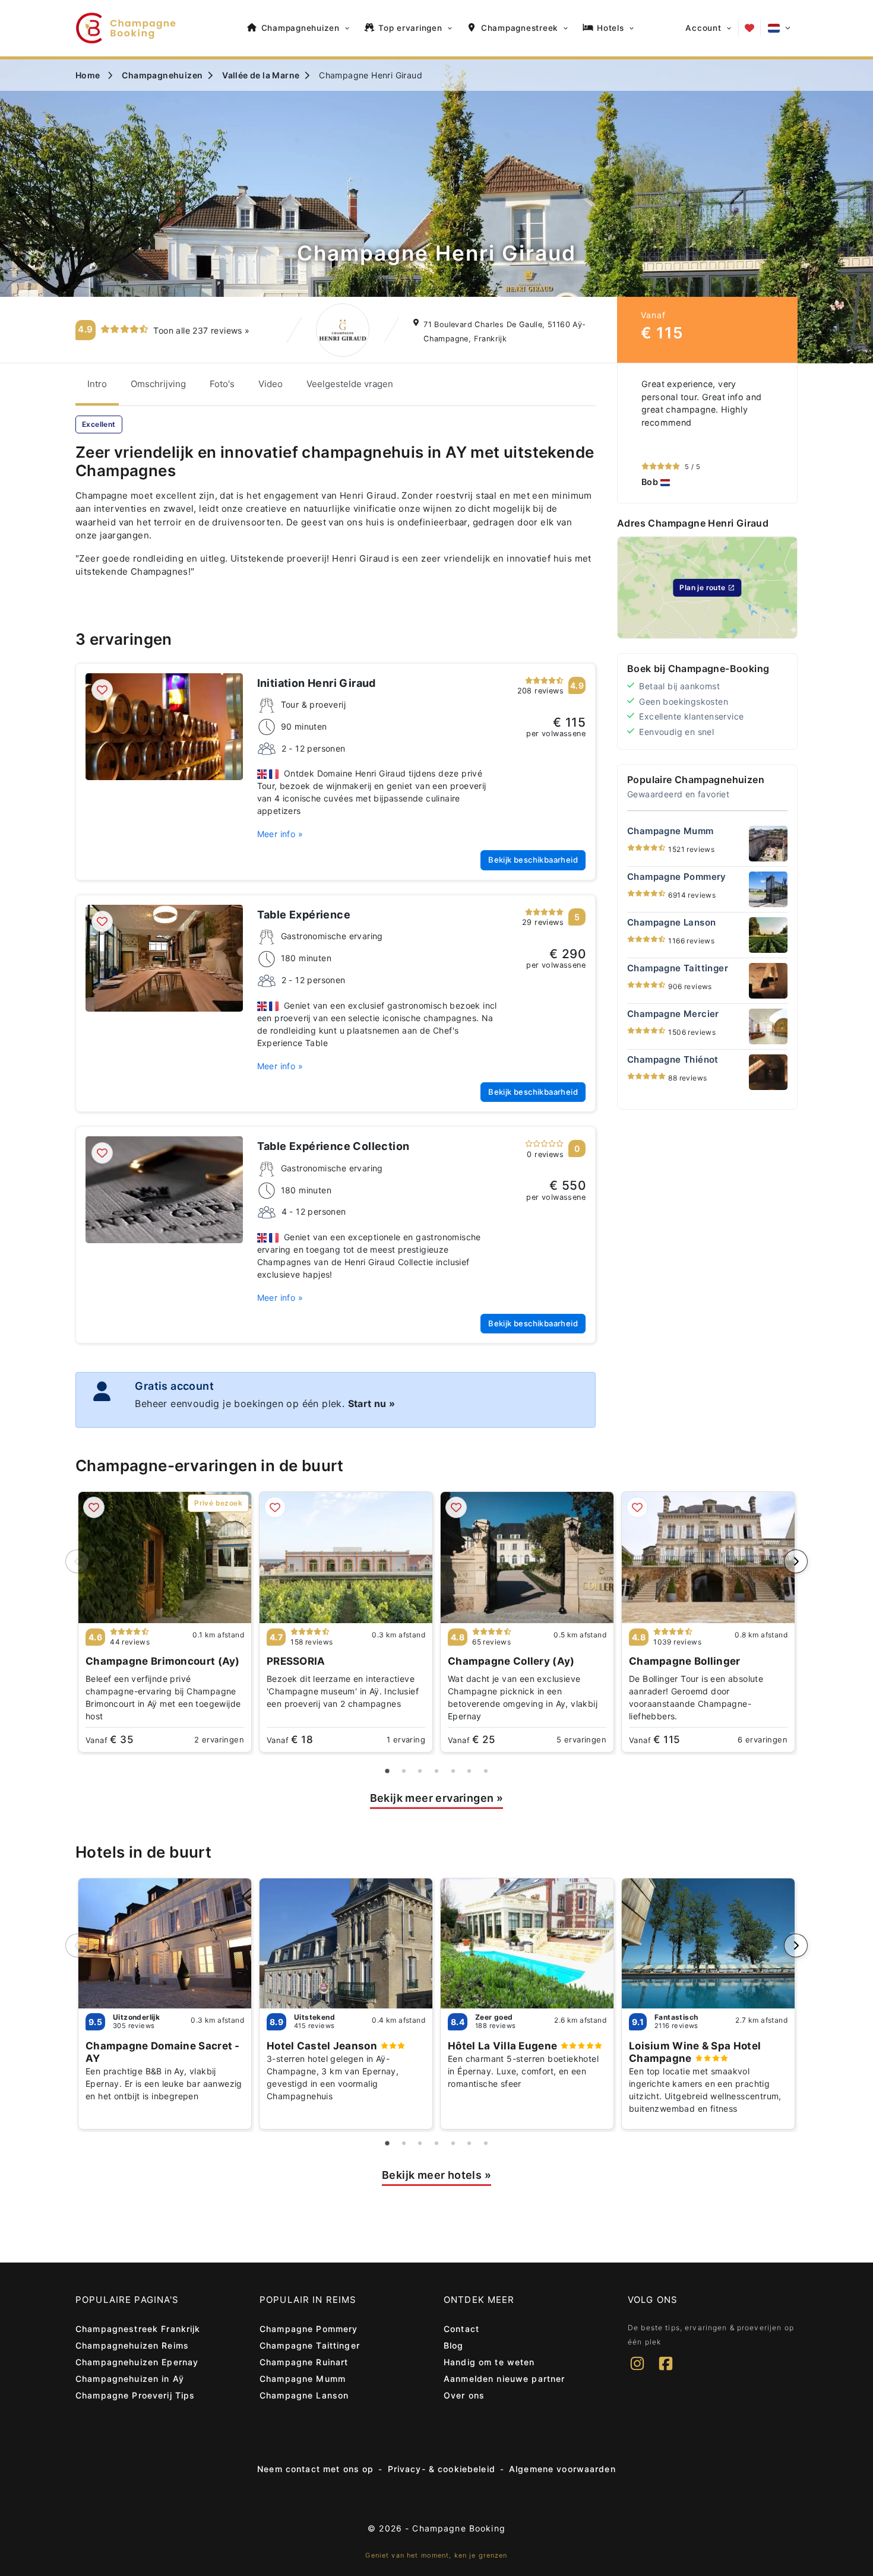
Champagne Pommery (309, 2329)
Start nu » (372, 1403)
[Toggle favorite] (102, 690)
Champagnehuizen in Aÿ (130, 2379)
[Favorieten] (749, 28)
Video (271, 384)
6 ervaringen (763, 1739)
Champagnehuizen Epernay (137, 2362)
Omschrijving (158, 384)
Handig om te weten (489, 2362)
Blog (454, 2345)
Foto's (222, 384)
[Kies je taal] (779, 28)
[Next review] (785, 433)
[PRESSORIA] (346, 1558)
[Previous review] (630, 433)
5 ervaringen (581, 1739)
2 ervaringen (219, 1739)
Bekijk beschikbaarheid (533, 860)
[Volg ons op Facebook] (666, 2371)
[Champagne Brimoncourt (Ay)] (165, 1558)
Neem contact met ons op (315, 2469)
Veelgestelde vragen (350, 384)
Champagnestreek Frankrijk (138, 2329)
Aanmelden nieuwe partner (504, 2379)
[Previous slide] (77, 1561)
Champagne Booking (458, 2528)
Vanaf (110, 1739)
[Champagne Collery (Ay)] (527, 1558)
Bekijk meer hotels (436, 2175)
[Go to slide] (388, 1771)
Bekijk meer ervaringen (437, 1798)
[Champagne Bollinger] (708, 1558)
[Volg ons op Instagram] (637, 2371)
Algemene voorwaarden (562, 2469)
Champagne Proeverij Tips (135, 2395)
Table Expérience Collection (333, 1146)
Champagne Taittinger (310, 2345)
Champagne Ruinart (304, 2362)
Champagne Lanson (304, 2395)
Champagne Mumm (303, 2379)
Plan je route (702, 587)
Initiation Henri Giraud (317, 683)
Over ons (464, 2395)
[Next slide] (796, 1561)
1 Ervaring (406, 1739)
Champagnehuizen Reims (132, 2345)
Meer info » (280, 834)
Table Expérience (304, 915)
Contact (461, 2329)
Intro (97, 384)
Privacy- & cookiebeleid (442, 2469)
